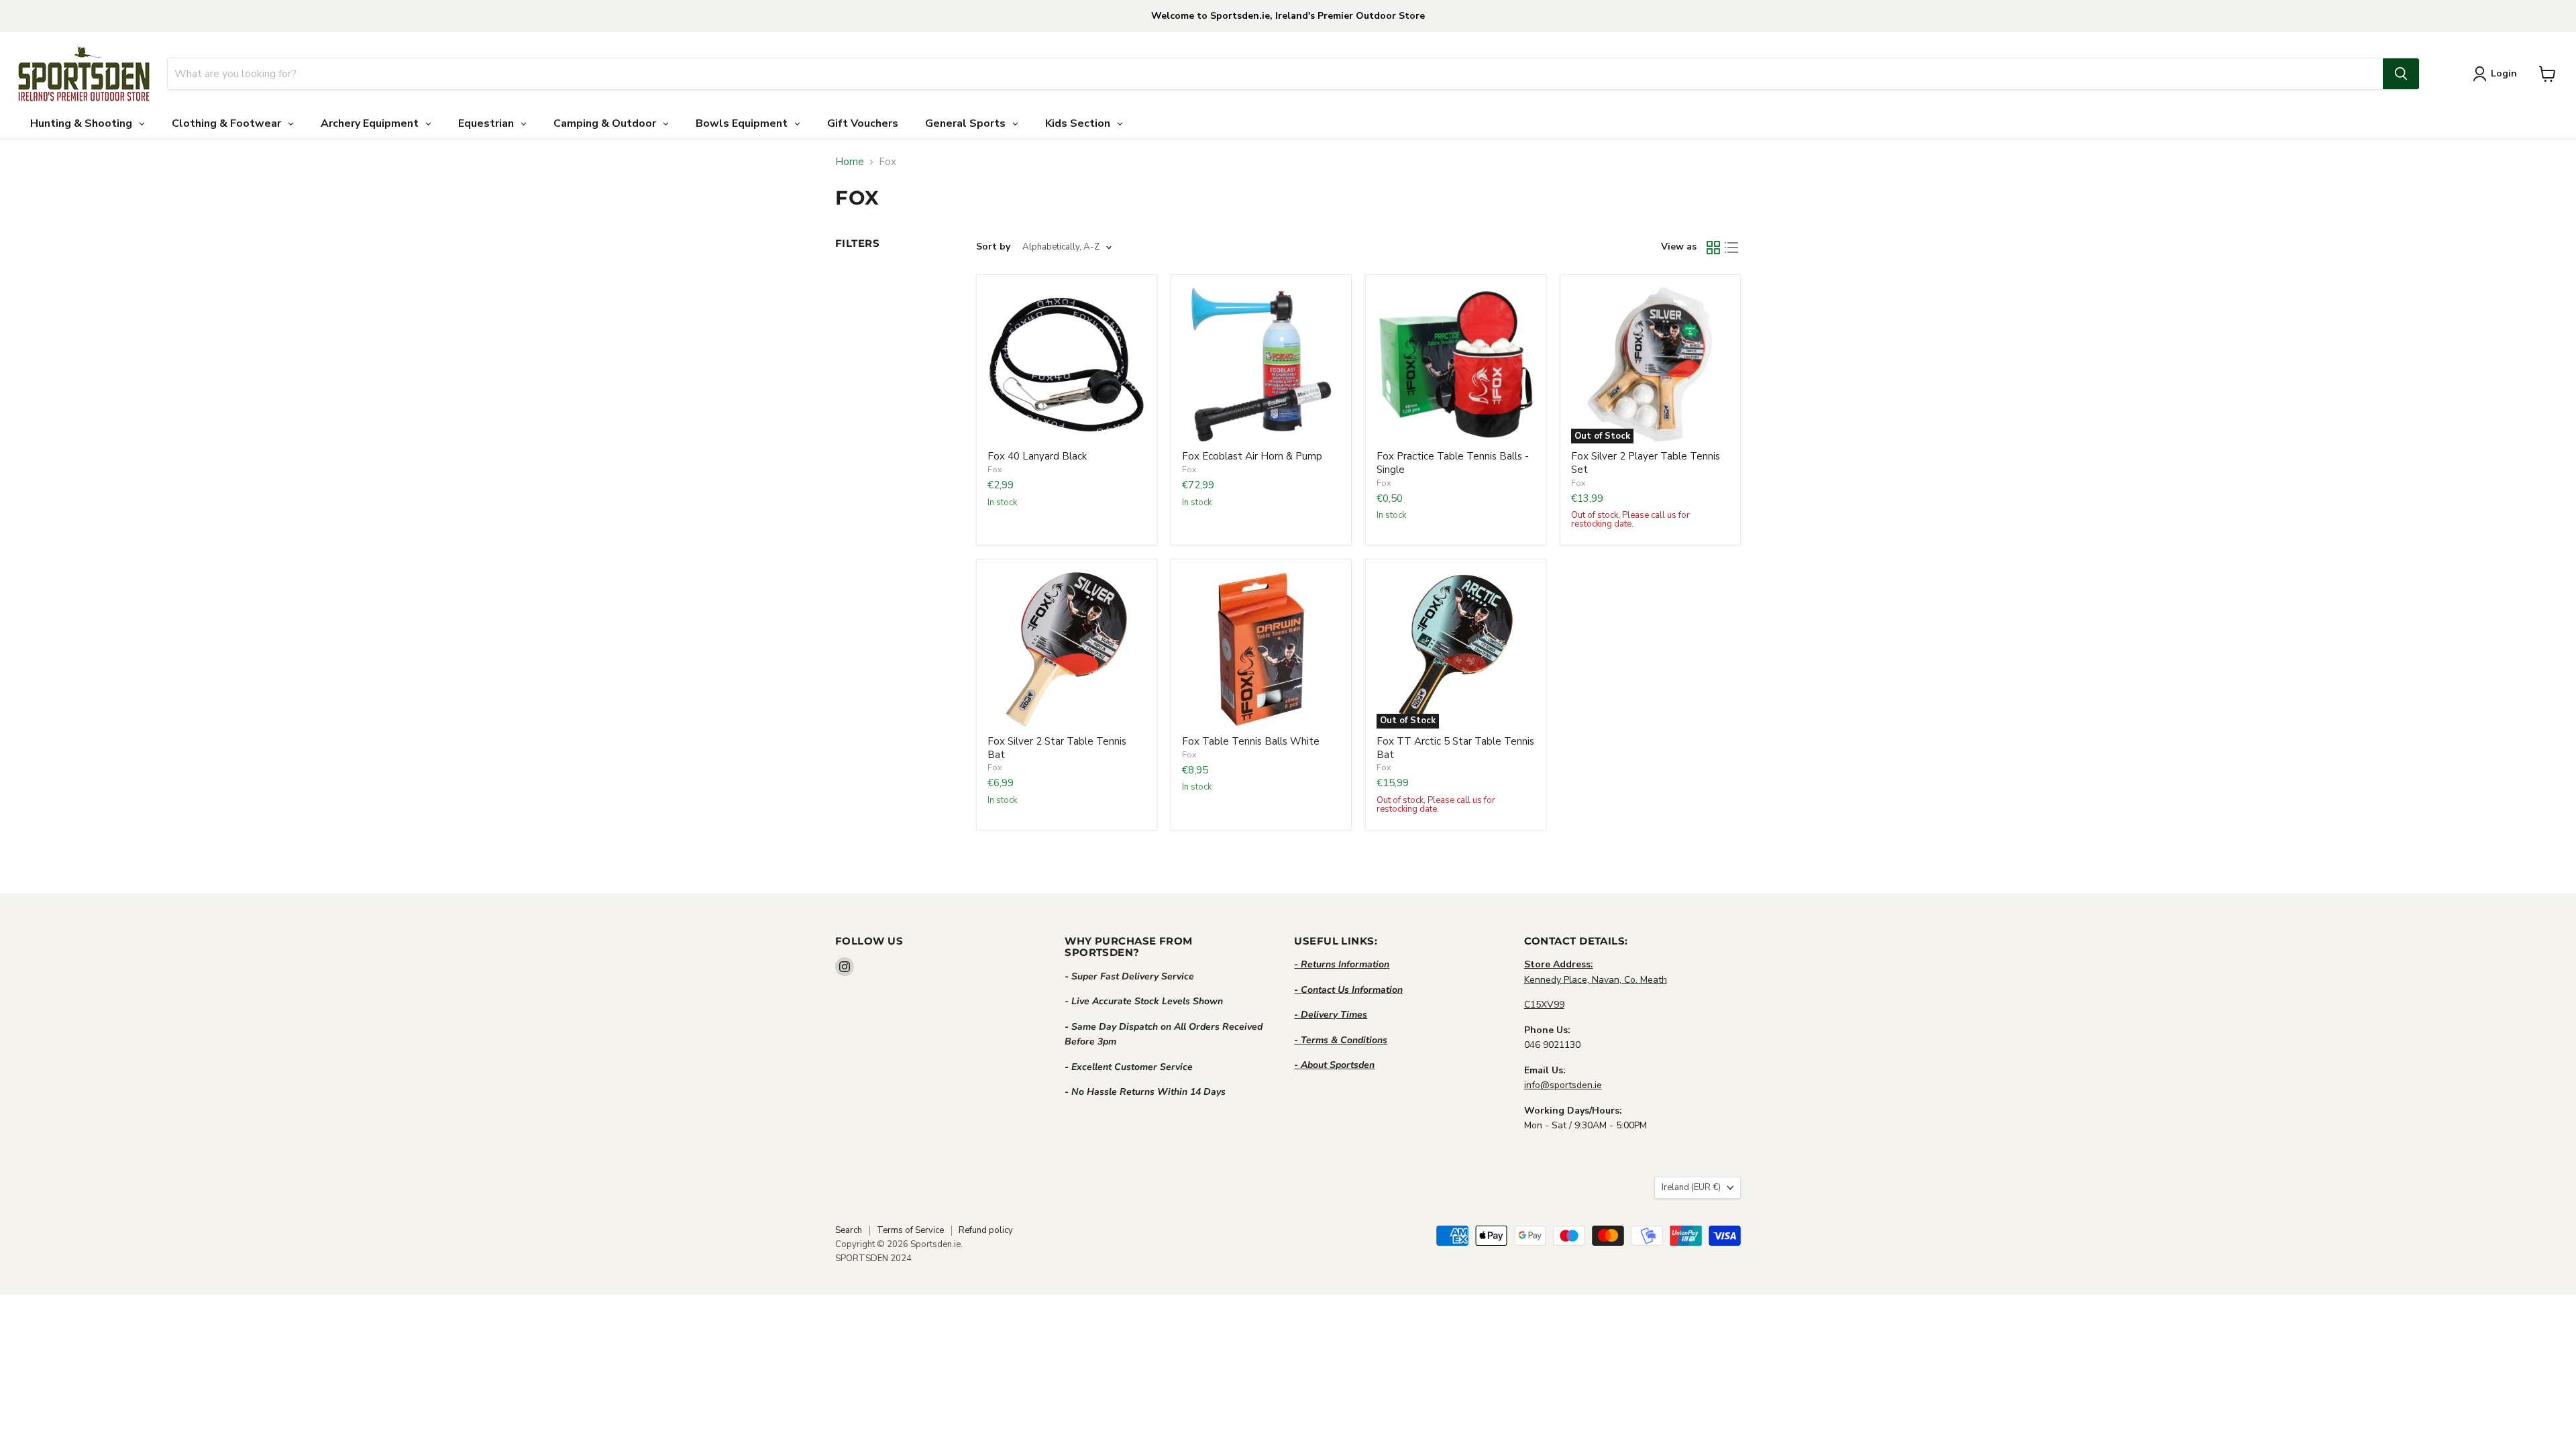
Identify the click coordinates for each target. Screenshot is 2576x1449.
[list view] (1732, 248)
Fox (995, 470)
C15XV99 (1544, 1005)
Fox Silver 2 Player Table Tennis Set (1646, 463)
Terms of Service (910, 1230)
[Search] (2401, 74)
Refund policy (986, 1230)
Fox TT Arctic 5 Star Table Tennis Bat (1455, 748)
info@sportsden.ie (1563, 1085)
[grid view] (1713, 248)
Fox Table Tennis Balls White (1251, 741)
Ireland (1691, 1187)
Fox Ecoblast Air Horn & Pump (1252, 456)
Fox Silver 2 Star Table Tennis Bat (1057, 748)
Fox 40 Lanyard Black (1037, 456)
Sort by (993, 247)
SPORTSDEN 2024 (873, 1258)
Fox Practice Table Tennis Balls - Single (1453, 463)
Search (849, 1230)
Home (850, 162)
